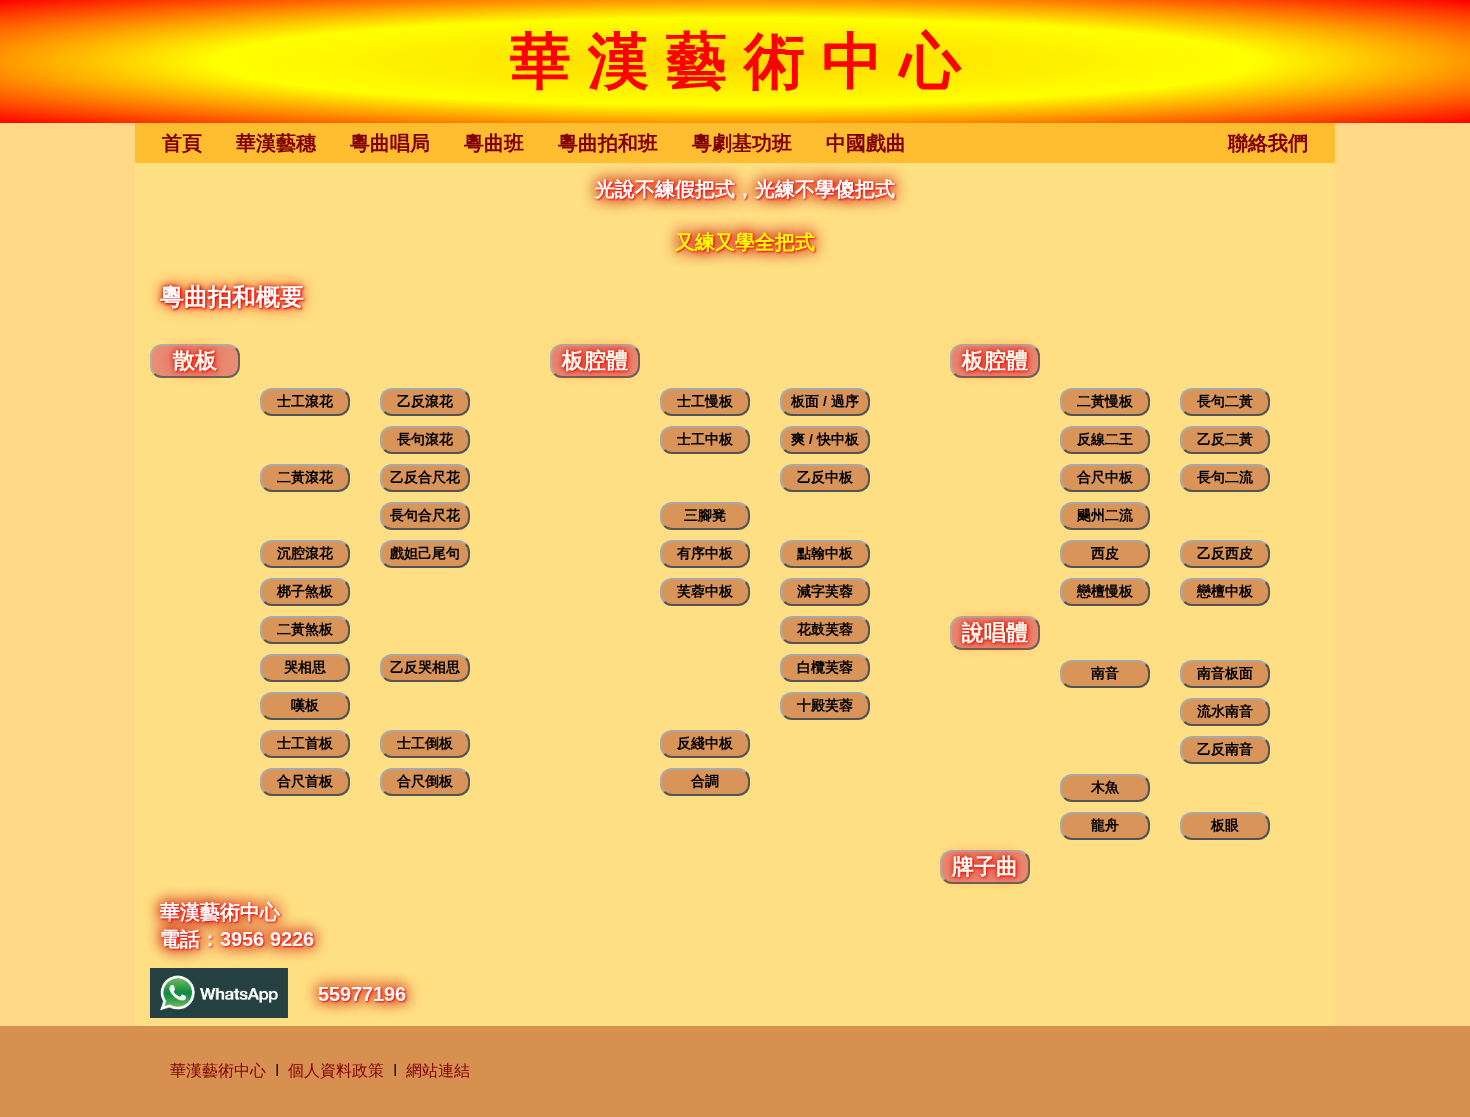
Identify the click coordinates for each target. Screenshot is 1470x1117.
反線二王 (1105, 439)
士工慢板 (705, 401)
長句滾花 (425, 439)
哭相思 (305, 667)
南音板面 (1225, 673)
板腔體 (595, 360)
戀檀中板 (1225, 591)
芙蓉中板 (705, 591)
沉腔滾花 (305, 553)
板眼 (1225, 825)
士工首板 (305, 743)
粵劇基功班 (742, 142)
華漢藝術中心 (218, 1070)
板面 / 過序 (825, 401)
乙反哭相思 (425, 667)
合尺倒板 (425, 781)
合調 (705, 781)
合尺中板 (1105, 477)
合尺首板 (305, 781)
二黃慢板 (1105, 401)
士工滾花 (305, 401)
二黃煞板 (305, 629)
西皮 (1105, 553)
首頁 (182, 142)
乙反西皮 (1225, 553)
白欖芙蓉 (825, 667)
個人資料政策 (336, 1070)
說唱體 (995, 632)
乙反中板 (825, 477)
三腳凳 (705, 515)
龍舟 (1105, 825)
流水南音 (1225, 711)
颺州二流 (1105, 515)
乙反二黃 (1225, 439)
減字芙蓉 (825, 591)
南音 (1105, 673)
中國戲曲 (866, 142)
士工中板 (705, 439)
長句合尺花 (425, 515)
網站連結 (438, 1070)
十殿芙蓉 (825, 705)
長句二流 (1225, 477)
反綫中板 (705, 743)
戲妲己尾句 (425, 553)
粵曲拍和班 (608, 142)
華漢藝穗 (276, 142)
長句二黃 (1225, 401)
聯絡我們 (1268, 142)
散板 (195, 360)
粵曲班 (494, 142)
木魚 (1105, 787)
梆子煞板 (305, 591)
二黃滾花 (305, 477)
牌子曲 (985, 866)
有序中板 (705, 553)
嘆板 (305, 705)
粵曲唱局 (390, 142)
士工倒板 (425, 743)
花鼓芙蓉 (825, 629)
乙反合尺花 (425, 477)
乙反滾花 (425, 401)
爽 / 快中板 (825, 439)
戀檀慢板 (1105, 591)
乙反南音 (1225, 749)
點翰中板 (825, 553)
